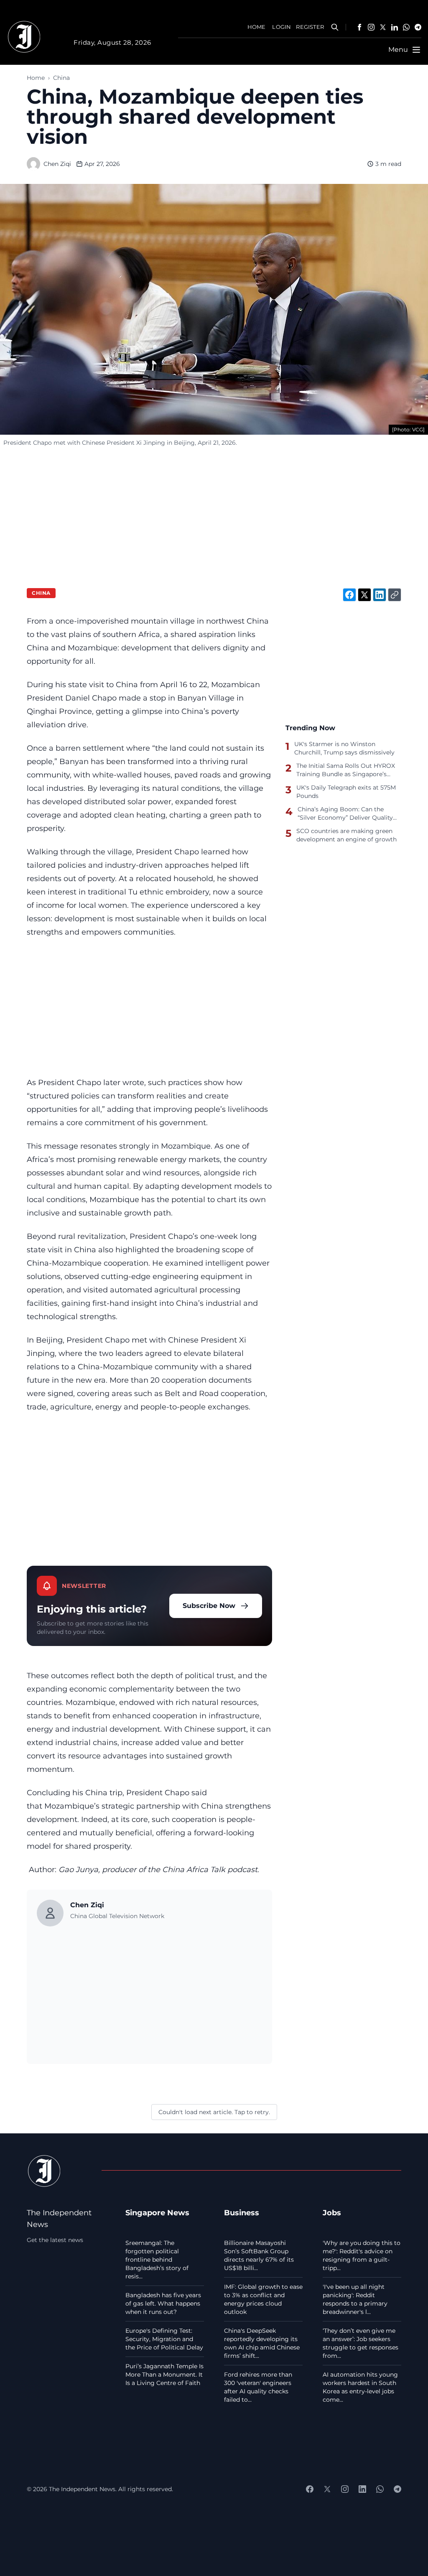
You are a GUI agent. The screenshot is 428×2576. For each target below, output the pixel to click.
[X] (383, 27)
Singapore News (157, 2213)
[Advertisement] (214, 515)
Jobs (332, 2213)
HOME (257, 27)
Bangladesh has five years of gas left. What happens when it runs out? (163, 2303)
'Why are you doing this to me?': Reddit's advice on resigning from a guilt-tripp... (362, 2255)
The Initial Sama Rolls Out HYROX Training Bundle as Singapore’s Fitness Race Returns (346, 770)
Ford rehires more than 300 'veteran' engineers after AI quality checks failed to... (258, 2387)
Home (36, 78)
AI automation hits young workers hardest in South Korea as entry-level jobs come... (360, 2387)
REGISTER (310, 27)
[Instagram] (371, 27)
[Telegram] (418, 27)
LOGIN (282, 27)
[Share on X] (364, 595)
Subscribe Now (209, 1606)
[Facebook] (359, 27)
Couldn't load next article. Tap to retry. (214, 2112)
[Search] (335, 27)
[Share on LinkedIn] (380, 595)
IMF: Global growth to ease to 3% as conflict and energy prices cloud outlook (263, 2299)
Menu (398, 50)
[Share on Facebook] (349, 595)
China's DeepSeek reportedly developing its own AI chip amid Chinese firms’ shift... (262, 2343)
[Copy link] (395, 595)
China (61, 78)
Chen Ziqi (57, 164)
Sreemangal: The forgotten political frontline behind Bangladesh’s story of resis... (157, 2260)
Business (242, 2213)
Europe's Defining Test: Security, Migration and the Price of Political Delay (164, 2339)
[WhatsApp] (406, 27)
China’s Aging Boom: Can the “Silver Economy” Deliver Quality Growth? (345, 813)
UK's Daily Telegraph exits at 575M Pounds (346, 792)
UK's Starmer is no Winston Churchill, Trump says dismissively (344, 748)
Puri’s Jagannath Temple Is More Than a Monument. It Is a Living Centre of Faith (164, 2375)
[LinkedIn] (395, 27)
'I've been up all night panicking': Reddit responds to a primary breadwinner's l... (355, 2299)
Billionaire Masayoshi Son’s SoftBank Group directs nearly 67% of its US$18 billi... (259, 2255)
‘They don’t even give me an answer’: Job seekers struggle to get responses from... (360, 2343)
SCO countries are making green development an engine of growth (346, 835)
